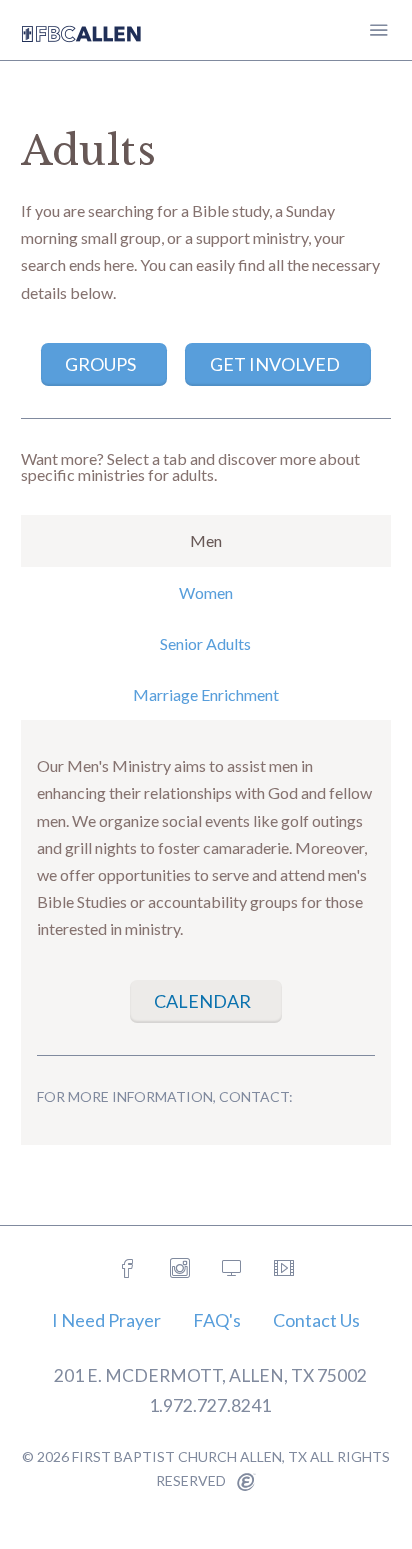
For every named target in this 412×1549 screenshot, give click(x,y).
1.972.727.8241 (210, 1405)
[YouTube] (284, 1268)
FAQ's (217, 1320)
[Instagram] (180, 1268)
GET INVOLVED (275, 364)
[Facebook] (128, 1268)
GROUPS (100, 364)
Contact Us (316, 1320)
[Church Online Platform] (232, 1268)
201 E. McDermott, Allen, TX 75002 (210, 1375)
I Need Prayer (106, 1320)
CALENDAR (202, 1001)
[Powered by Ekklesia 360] (246, 1483)
